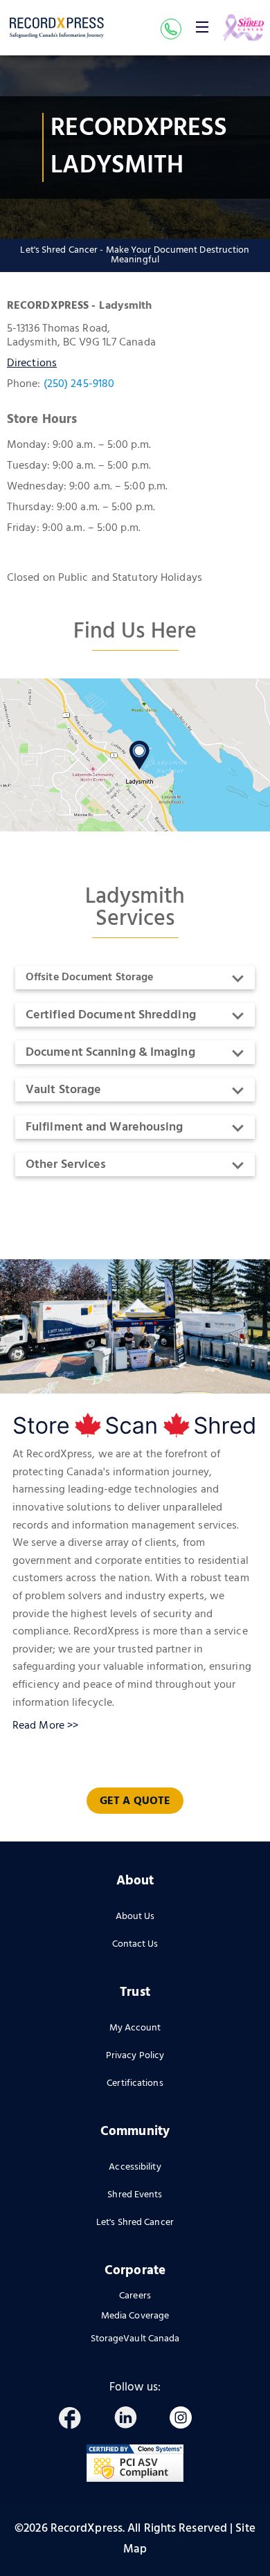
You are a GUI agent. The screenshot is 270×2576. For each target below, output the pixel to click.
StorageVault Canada (135, 2339)
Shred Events (135, 2195)
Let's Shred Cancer (135, 2223)
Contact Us (135, 1944)
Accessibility (135, 2167)
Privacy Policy (135, 2056)
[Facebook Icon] (76, 2420)
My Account (135, 2028)
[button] (202, 27)
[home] (57, 28)
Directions (32, 363)
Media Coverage (135, 2316)
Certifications (135, 2083)
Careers (135, 2297)
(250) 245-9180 (79, 384)
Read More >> (45, 1726)
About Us (135, 1917)
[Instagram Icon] (187, 2420)
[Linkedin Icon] (132, 2420)
